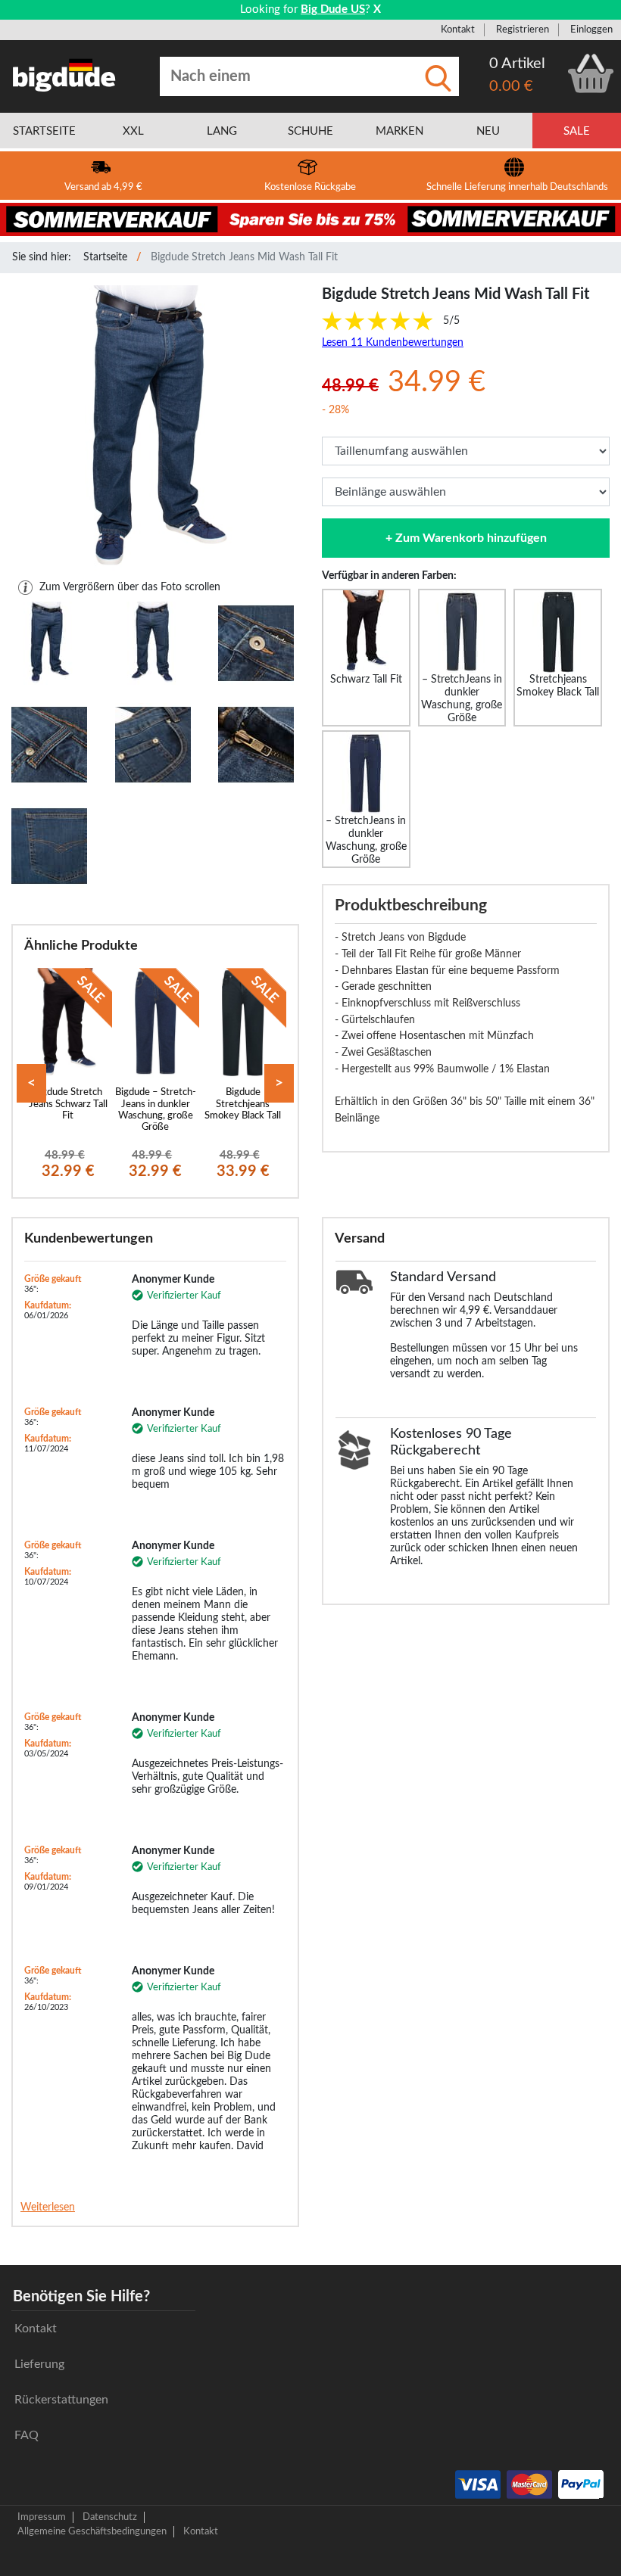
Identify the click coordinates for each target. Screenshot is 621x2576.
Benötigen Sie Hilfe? (81, 2297)
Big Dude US (333, 9)
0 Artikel (517, 64)
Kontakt (458, 30)
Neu (488, 131)
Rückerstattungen (61, 2400)
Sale (577, 131)
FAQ (27, 2435)
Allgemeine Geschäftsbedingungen (92, 2531)
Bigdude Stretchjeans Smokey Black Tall (243, 1104)
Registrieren (523, 30)
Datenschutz (110, 2517)
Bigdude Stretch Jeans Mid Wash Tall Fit (244, 257)
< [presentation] (31, 1083)
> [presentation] (279, 1083)
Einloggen (591, 30)
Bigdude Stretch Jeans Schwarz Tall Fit (68, 1104)
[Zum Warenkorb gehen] (591, 73)
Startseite (105, 257)
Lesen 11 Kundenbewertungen (393, 343)
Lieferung (39, 2364)
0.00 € (511, 86)
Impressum (42, 2517)
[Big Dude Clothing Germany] (64, 75)
